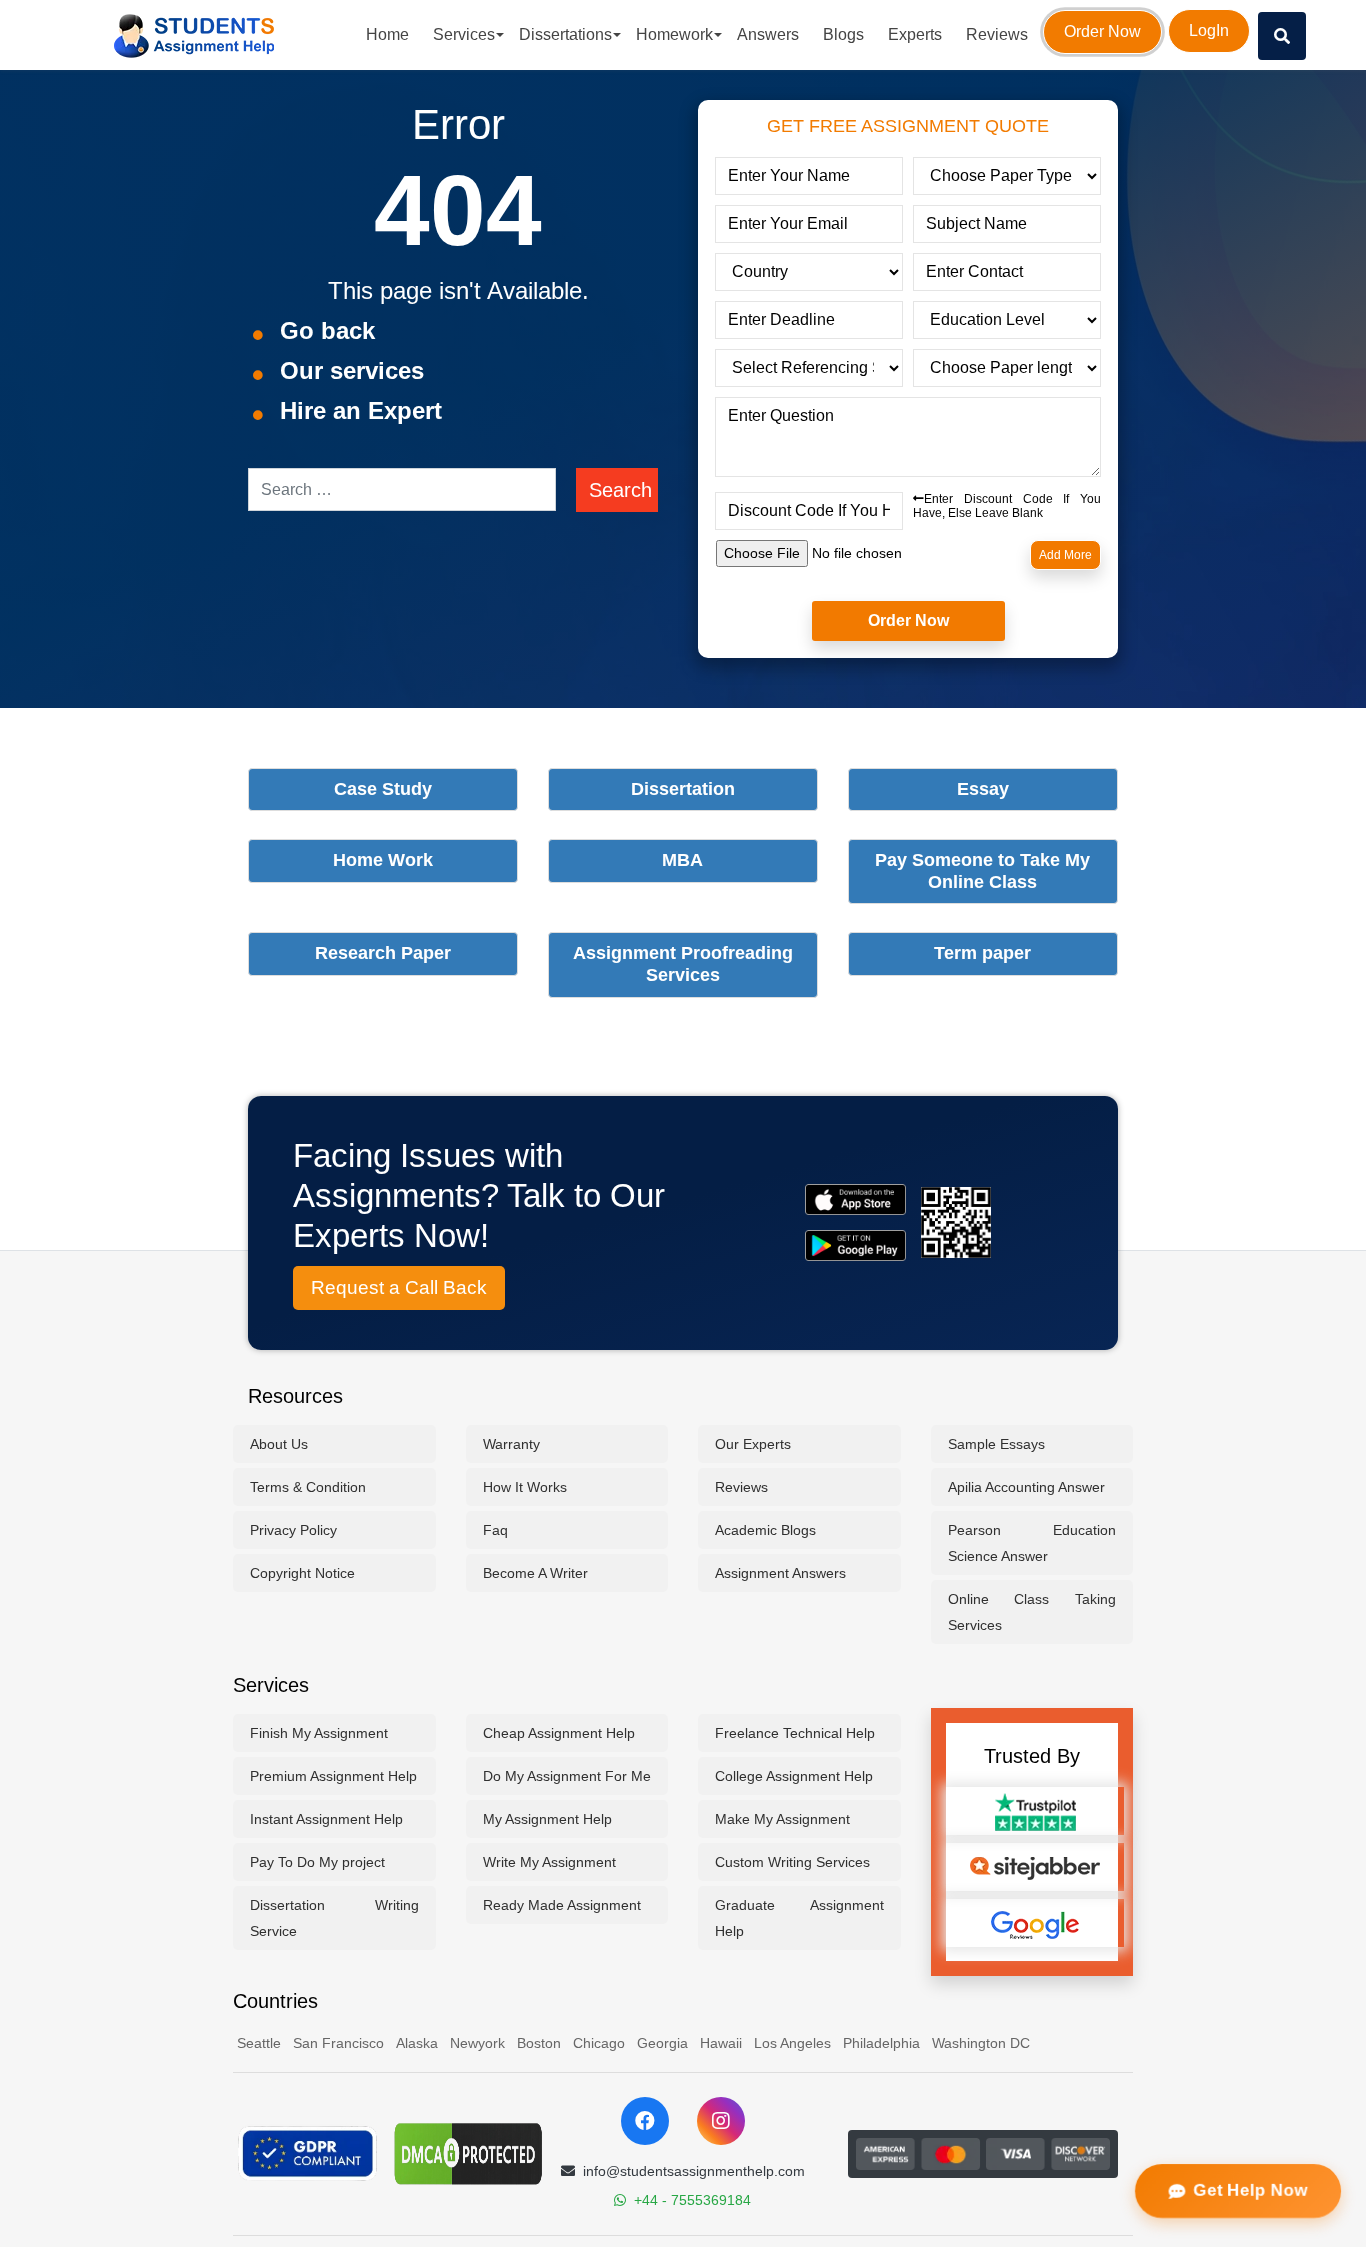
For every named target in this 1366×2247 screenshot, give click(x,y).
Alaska (417, 2043)
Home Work (383, 860)
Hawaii (721, 2043)
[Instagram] (721, 2121)
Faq (495, 1530)
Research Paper (383, 953)
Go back (327, 330)
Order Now (1102, 31)
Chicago (599, 2043)
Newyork (477, 2043)
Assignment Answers (780, 1573)
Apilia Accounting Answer (1026, 1487)
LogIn (1209, 30)
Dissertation (683, 789)
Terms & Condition (308, 1487)
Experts (915, 34)
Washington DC (981, 2043)
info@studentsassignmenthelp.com (694, 2171)
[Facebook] (645, 2121)
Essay (983, 789)
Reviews (997, 34)
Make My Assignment (782, 1819)
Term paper (982, 953)
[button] (1282, 36)
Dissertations (565, 34)
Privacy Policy (293, 1530)
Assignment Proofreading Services (683, 964)
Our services (352, 370)
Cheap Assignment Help (559, 1733)
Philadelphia (881, 2043)
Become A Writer (535, 1573)
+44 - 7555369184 (692, 2200)
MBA (682, 860)
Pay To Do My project (317, 1862)
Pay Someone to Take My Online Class (982, 871)
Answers (768, 34)
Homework (674, 34)
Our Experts (753, 1444)
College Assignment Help (794, 1776)
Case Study (383, 789)
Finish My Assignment (319, 1733)
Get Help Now (1249, 2190)
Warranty (511, 1444)
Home (387, 34)
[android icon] (855, 1245)
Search (620, 490)
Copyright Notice (302, 1573)
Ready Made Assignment (562, 1905)
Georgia (662, 2043)
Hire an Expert (361, 410)
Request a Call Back (399, 1287)
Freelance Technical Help (795, 1733)
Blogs (843, 34)
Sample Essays (996, 1444)
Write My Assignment (549, 1862)
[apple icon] (855, 1199)
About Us (279, 1444)
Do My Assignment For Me (567, 1776)
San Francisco (338, 2043)
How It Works (525, 1487)
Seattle (259, 2043)
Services (464, 34)
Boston (539, 2043)
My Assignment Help (547, 1819)
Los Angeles (792, 2043)
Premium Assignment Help (333, 1776)
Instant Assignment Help (326, 1819)
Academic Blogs (765, 1530)
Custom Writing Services (792, 1862)
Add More (1065, 555)
